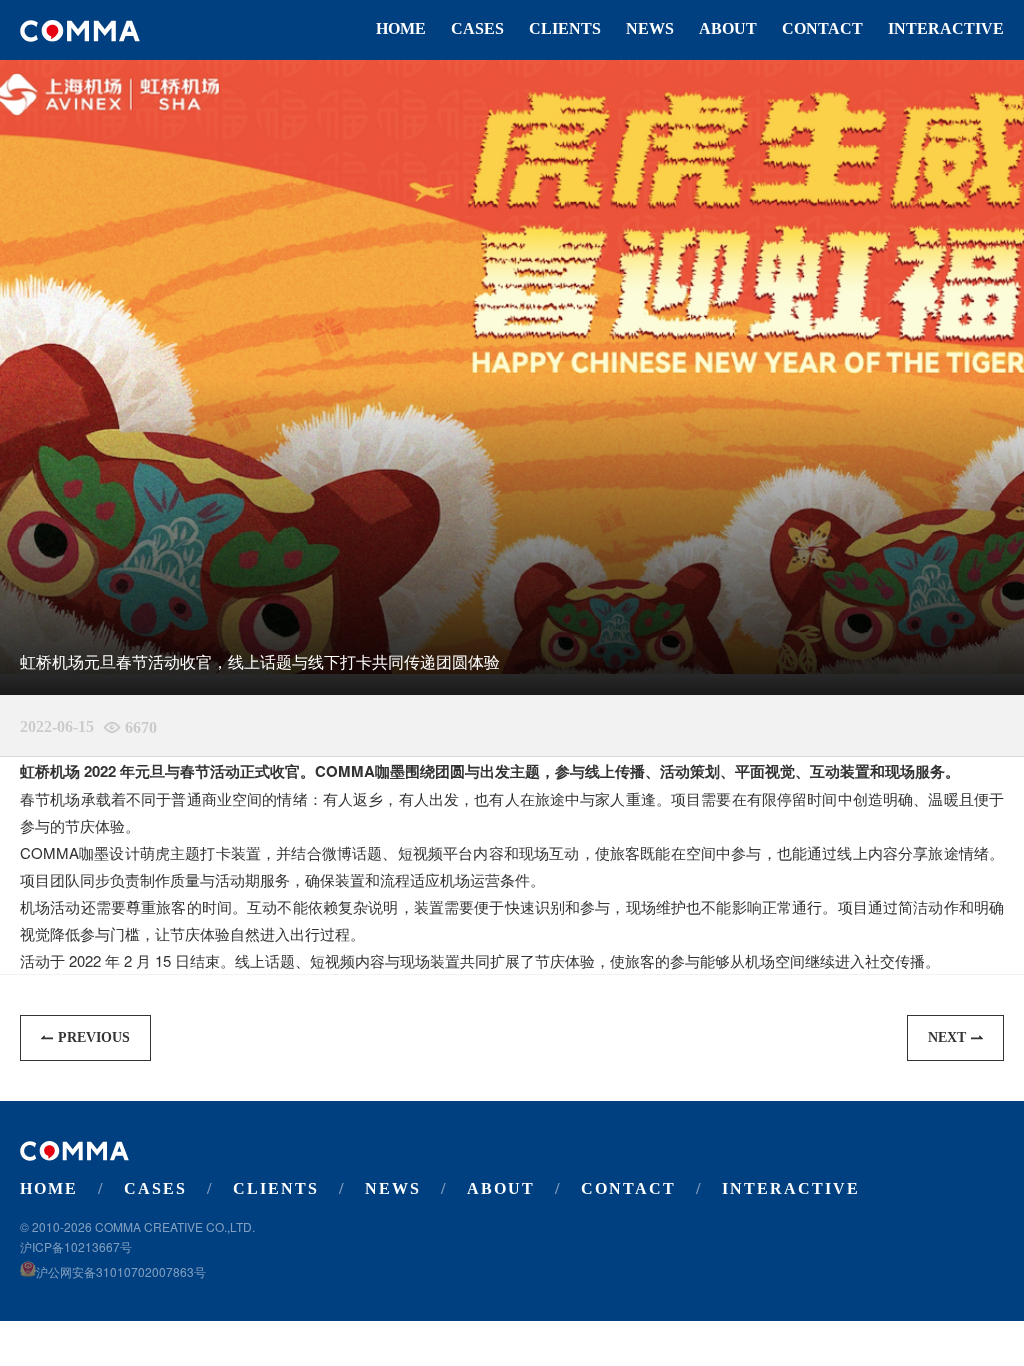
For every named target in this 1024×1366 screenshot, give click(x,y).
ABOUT (728, 28)
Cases (477, 28)
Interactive (946, 28)
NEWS (650, 28)
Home (401, 28)
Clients (565, 28)
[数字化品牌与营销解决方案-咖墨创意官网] (80, 31)
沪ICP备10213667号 (76, 1246)
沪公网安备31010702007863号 (121, 1271)
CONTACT (822, 28)
